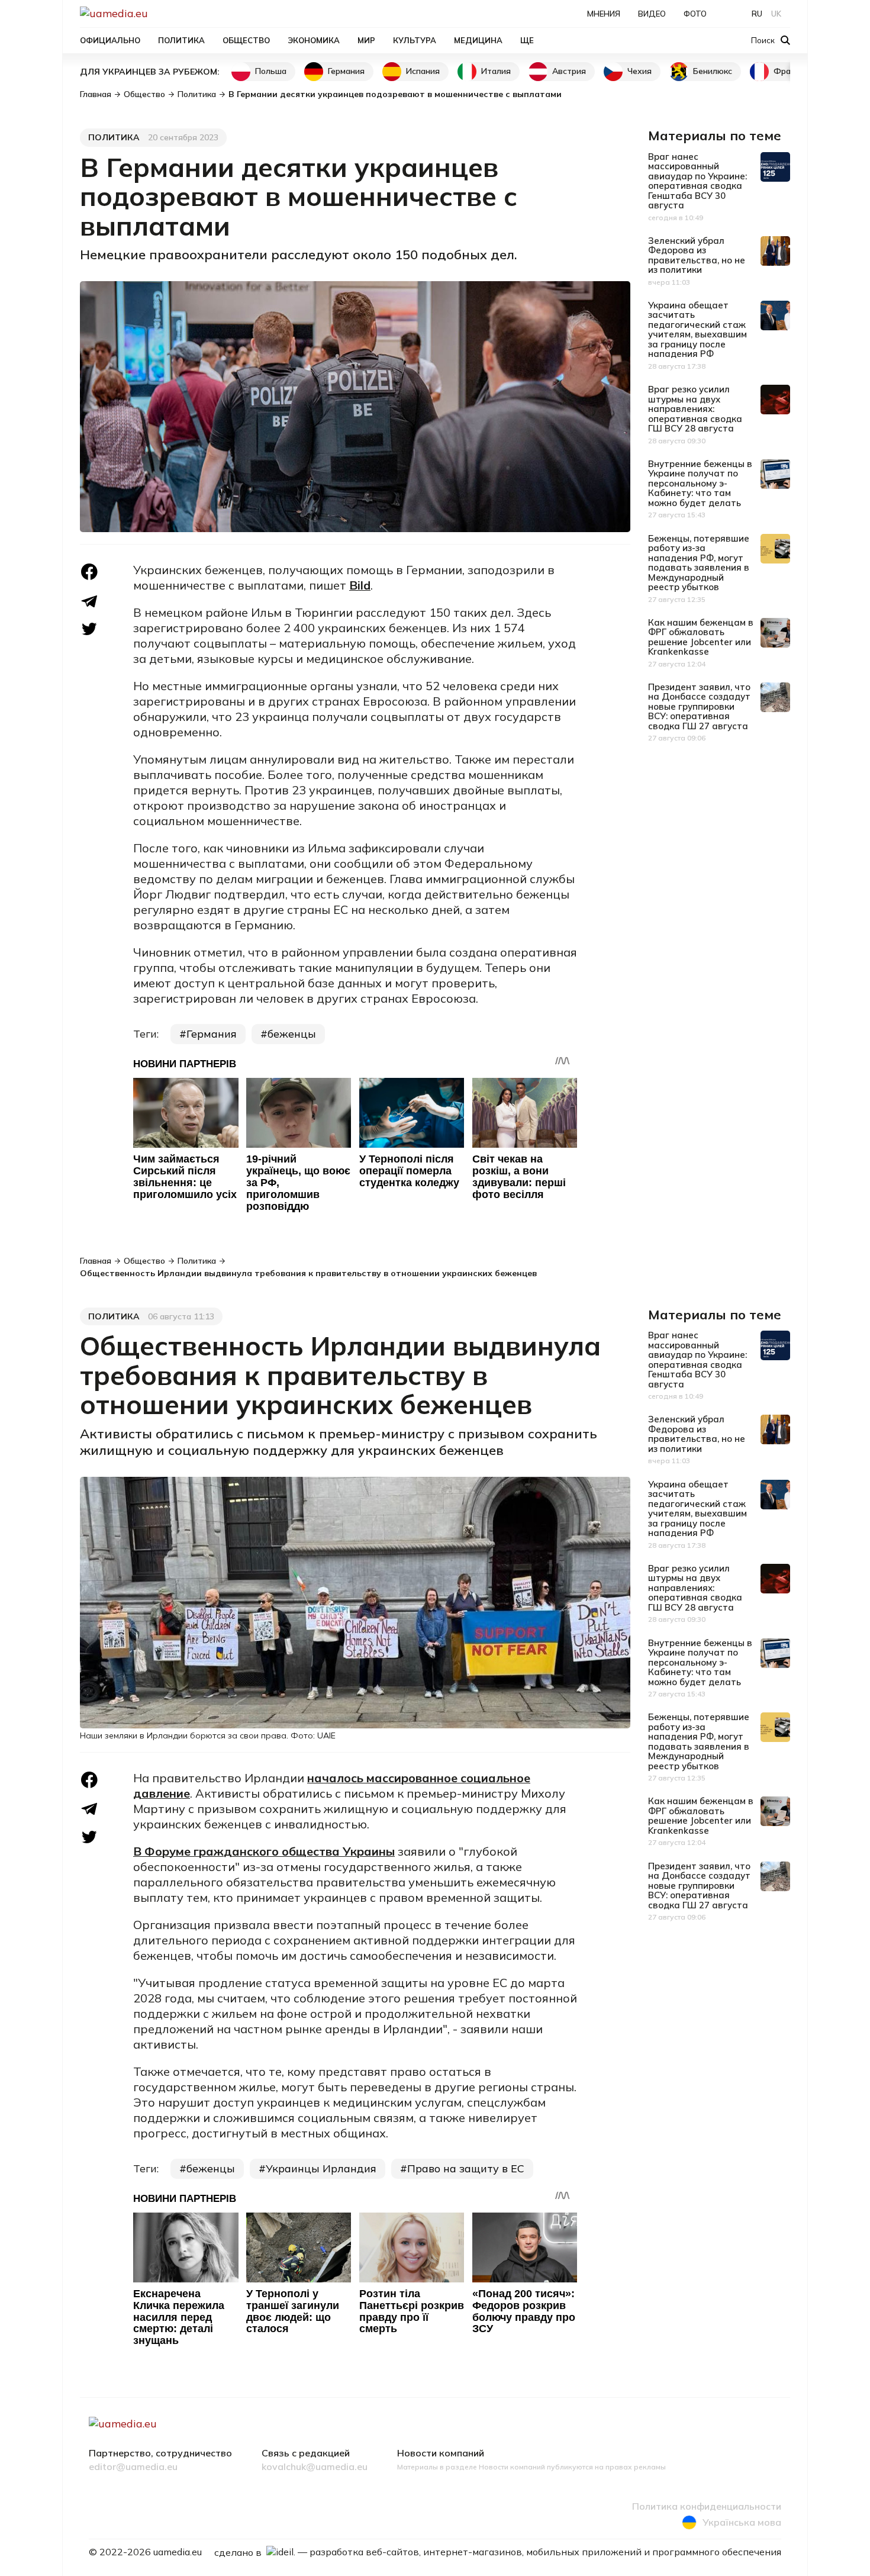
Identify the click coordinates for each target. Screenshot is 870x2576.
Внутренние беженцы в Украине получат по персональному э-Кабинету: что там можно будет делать (700, 483)
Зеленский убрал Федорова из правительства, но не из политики (697, 255)
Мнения (604, 14)
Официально (110, 40)
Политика (181, 40)
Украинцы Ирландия (321, 2168)
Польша (271, 71)
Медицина (478, 40)
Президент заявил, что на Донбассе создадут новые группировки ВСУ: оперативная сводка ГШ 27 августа (699, 706)
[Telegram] (89, 601)
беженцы (292, 1034)
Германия (346, 71)
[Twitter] (89, 629)
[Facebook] (89, 572)
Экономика (314, 40)
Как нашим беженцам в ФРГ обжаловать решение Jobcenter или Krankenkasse (701, 637)
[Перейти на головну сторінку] (154, 13)
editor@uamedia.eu (133, 2467)
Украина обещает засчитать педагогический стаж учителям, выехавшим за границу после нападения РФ (697, 330)
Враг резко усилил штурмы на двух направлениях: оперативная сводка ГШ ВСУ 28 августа (695, 409)
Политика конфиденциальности (707, 2507)
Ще (527, 40)
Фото (695, 14)
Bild (360, 585)
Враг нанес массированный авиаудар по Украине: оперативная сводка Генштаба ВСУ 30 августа (697, 181)
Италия (496, 71)
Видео (652, 14)
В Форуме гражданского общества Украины (264, 1851)
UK (776, 14)
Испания (423, 71)
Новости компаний (441, 2453)
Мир (366, 40)
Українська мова (742, 2522)
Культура (415, 40)
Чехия (639, 71)
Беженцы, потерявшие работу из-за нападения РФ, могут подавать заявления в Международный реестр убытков (699, 563)
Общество (246, 40)
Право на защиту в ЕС (466, 2168)
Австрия (569, 71)
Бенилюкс (713, 71)
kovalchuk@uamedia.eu (315, 2467)
